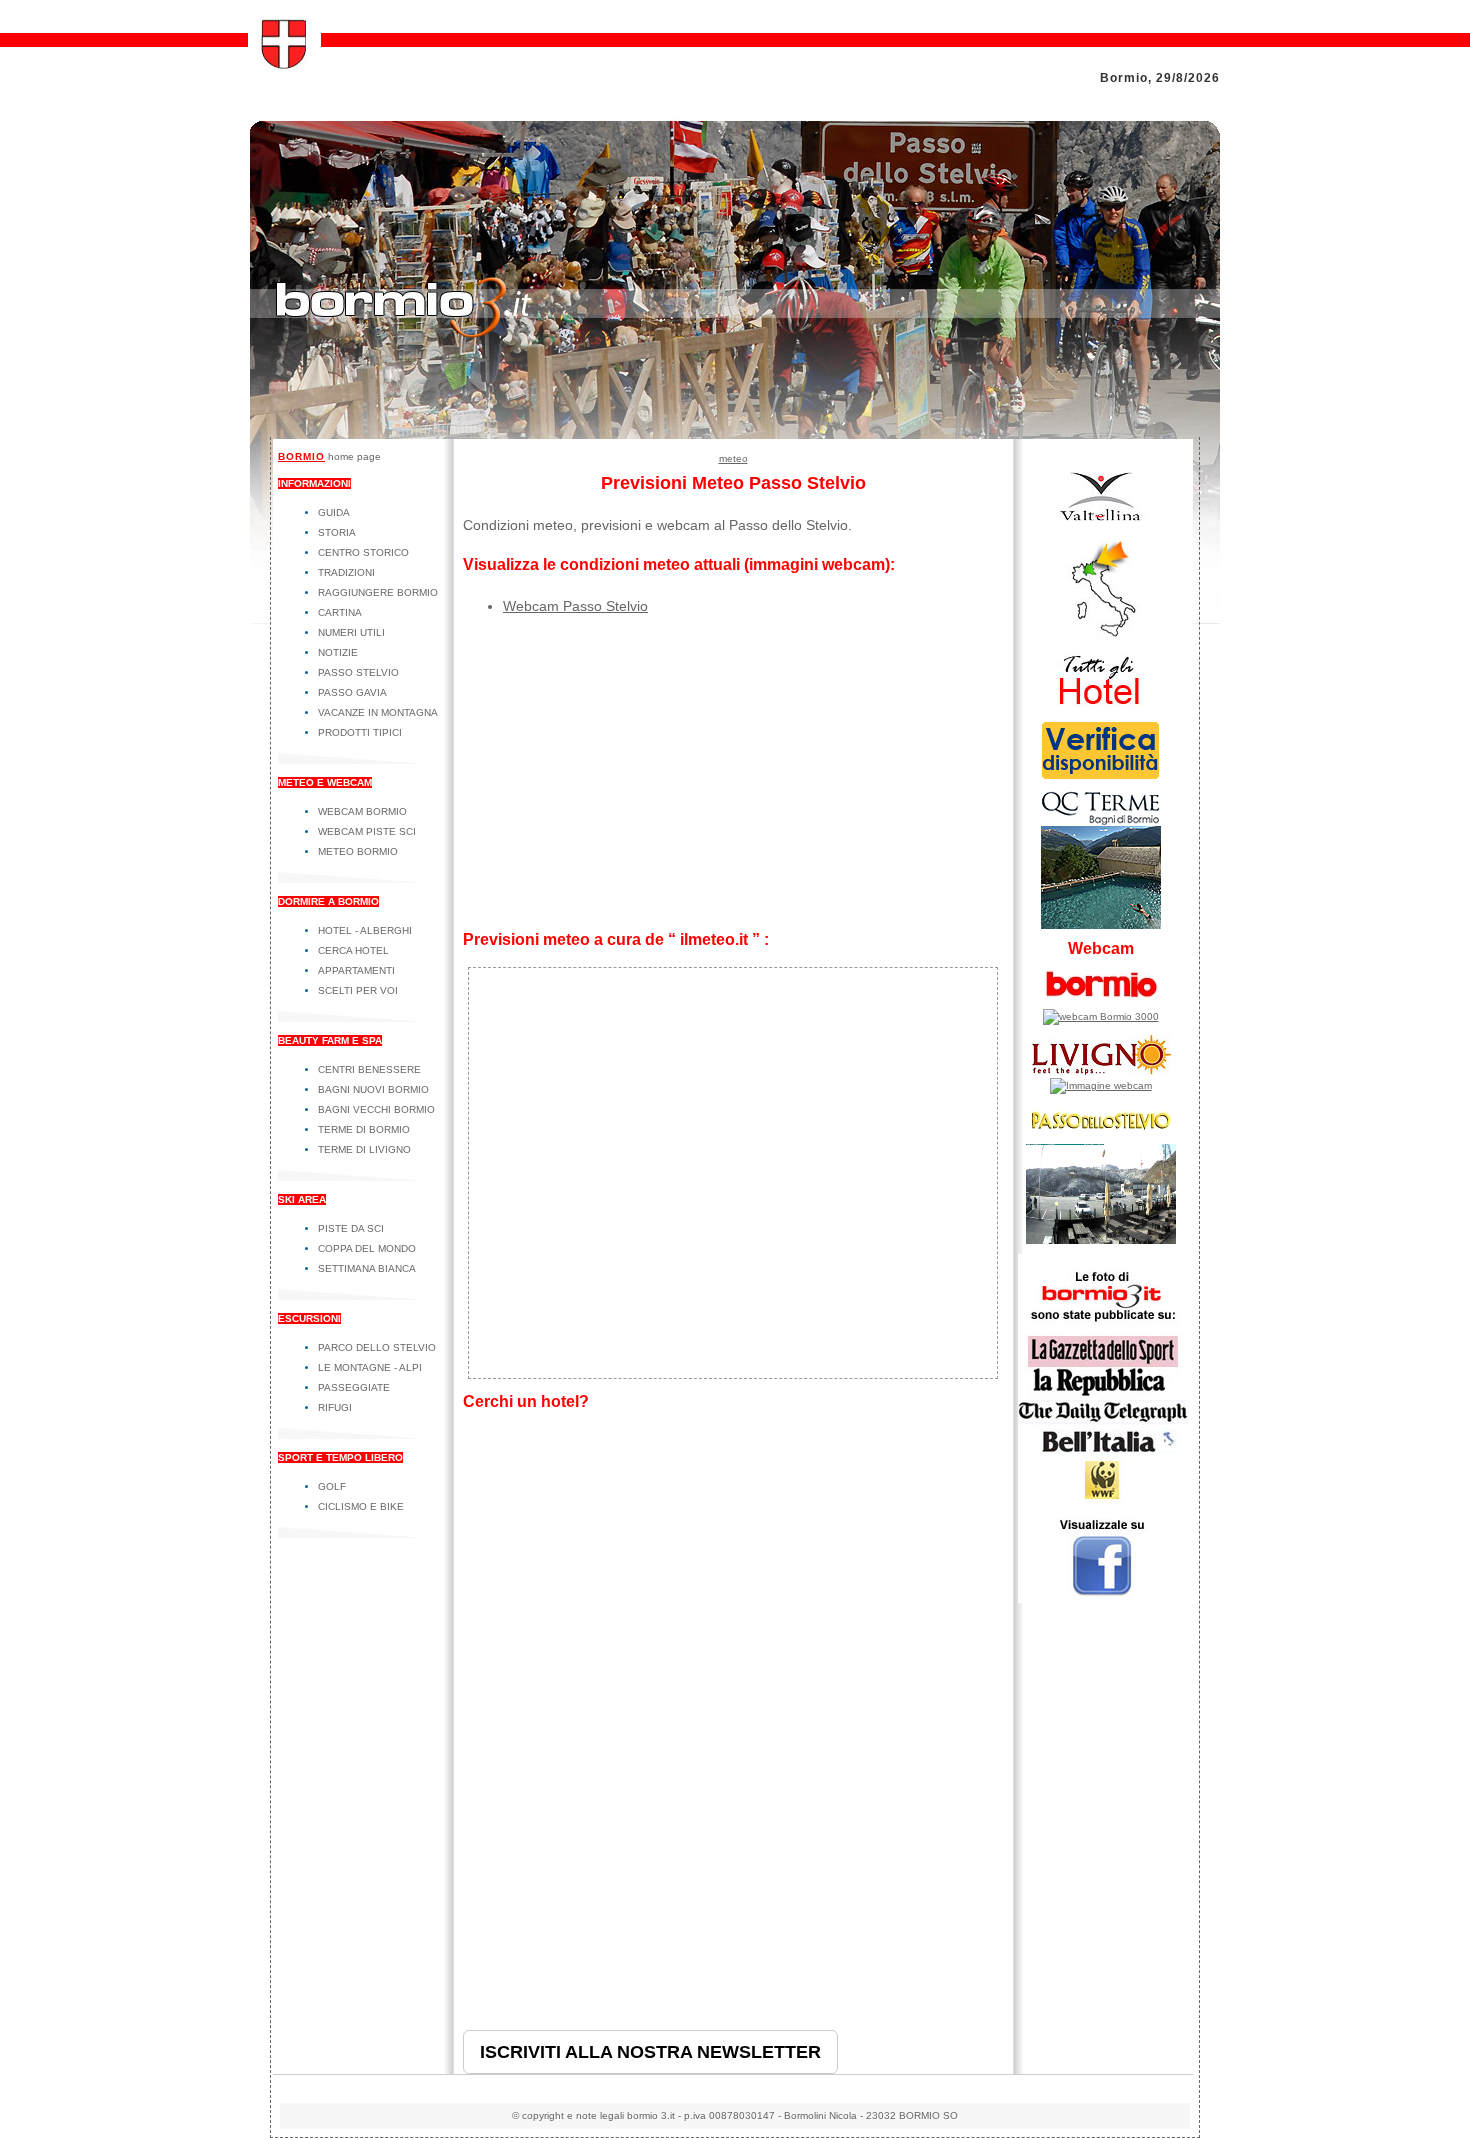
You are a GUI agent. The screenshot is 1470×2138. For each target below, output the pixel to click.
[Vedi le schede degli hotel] (1101, 707)
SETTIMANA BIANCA (367, 1268)
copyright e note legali (573, 2115)
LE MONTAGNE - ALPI (370, 1367)
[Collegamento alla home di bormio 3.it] (284, 65)
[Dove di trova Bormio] (1101, 637)
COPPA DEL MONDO (367, 1248)
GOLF (332, 1486)
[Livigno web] (1101, 1074)
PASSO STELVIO (358, 672)
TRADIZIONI (346, 572)
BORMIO (301, 456)
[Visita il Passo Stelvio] (1101, 1240)
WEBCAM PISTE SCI (367, 831)
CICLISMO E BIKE (361, 1506)
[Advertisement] (733, 774)
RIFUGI (335, 1407)
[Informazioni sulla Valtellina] (1101, 527)
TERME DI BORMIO (364, 1129)
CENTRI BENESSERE (369, 1069)
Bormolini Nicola (820, 2115)
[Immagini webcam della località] (1101, 1016)
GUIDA (334, 512)
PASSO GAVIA (352, 692)
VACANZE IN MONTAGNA (378, 712)
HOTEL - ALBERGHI (365, 930)
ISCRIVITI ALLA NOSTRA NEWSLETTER (650, 2052)
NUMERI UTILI (351, 632)
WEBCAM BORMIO (362, 811)
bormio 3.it (651, 2115)
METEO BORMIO (358, 851)
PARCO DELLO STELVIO (377, 1347)
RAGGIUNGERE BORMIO (378, 592)
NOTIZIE (338, 652)
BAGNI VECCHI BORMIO (376, 1109)
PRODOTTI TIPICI (360, 732)
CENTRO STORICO (363, 552)
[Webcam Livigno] (1101, 1085)
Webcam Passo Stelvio (575, 606)
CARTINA (340, 612)
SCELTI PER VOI (358, 990)
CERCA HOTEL (353, 950)
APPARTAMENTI (356, 970)
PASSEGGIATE (354, 1387)
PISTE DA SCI (351, 1228)
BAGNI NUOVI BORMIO (373, 1089)
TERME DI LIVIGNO (364, 1149)
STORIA (337, 532)
